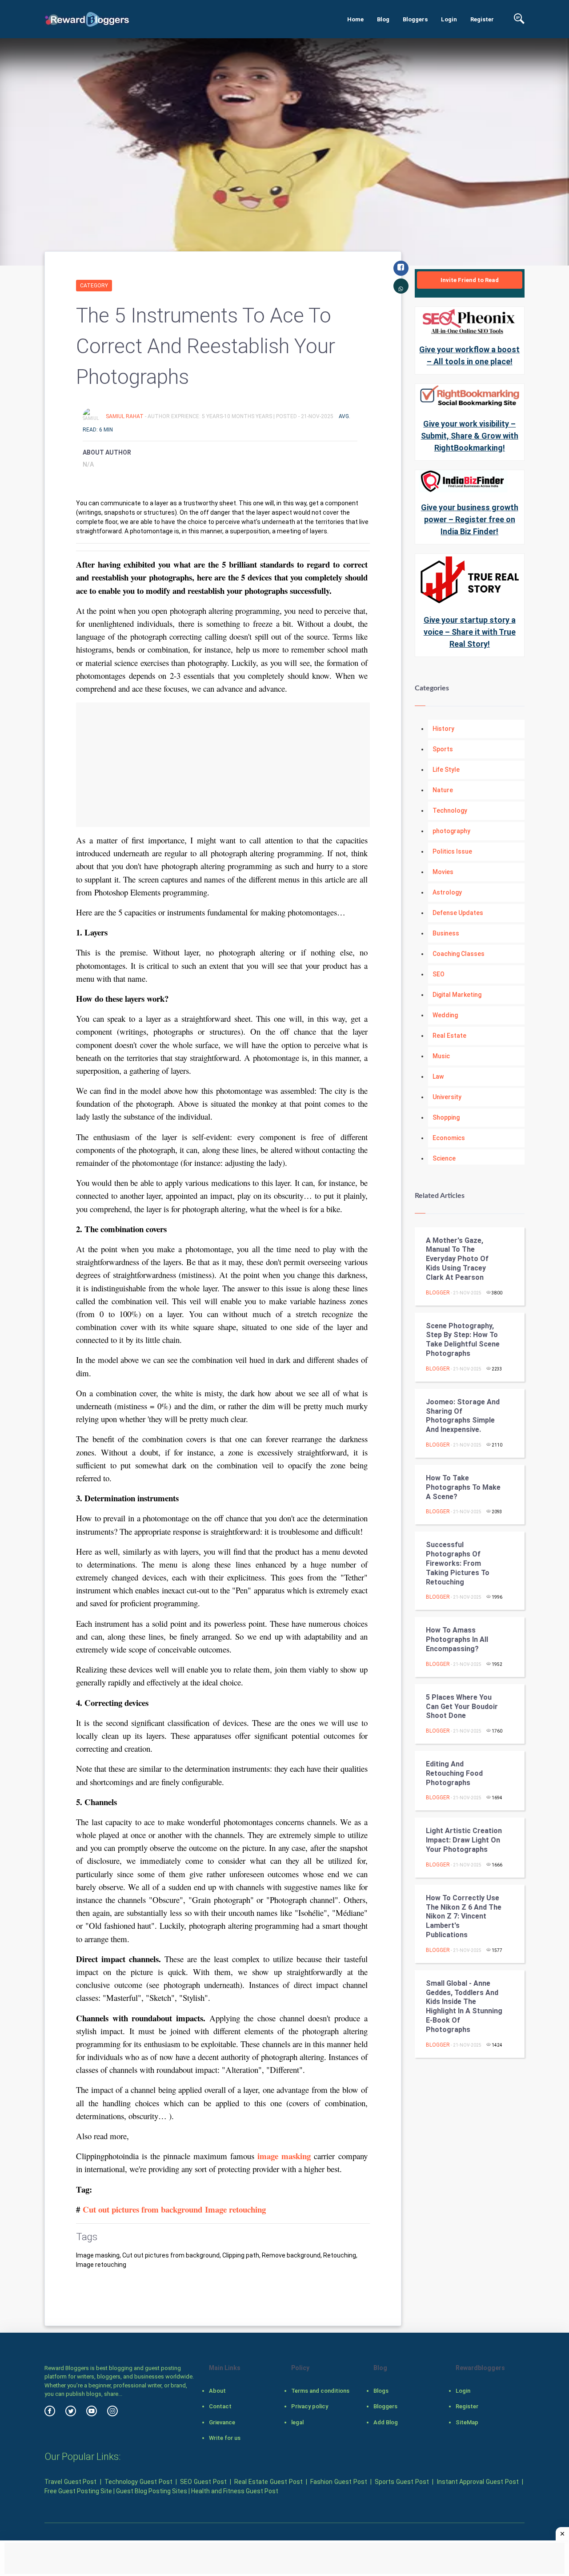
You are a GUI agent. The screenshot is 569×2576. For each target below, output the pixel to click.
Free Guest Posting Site (78, 2491)
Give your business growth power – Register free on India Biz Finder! (470, 519)
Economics (449, 1138)
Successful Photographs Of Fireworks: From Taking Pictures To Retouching (458, 1563)
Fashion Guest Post (339, 2482)
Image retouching (235, 2209)
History (443, 729)
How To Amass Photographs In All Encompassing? (457, 1639)
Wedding (445, 1015)
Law (438, 1076)
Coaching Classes (459, 954)
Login (449, 19)
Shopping (446, 1117)
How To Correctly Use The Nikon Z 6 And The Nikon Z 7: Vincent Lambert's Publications (464, 1916)
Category (94, 286)
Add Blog (386, 2422)
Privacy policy (310, 2406)
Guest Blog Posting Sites (152, 2491)
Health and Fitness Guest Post (235, 2491)
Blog (383, 19)
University (447, 1097)
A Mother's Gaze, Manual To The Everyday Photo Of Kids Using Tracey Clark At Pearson (457, 1259)
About (217, 2391)
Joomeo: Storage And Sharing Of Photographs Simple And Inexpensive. (463, 1416)
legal (297, 2422)
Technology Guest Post (138, 2482)
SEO (439, 974)
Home (355, 19)
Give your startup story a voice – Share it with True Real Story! (470, 632)
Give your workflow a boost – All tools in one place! (469, 355)
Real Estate (449, 1036)
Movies (443, 872)
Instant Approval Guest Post (478, 2482)
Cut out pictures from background (142, 2209)
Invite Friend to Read (470, 280)
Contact (220, 2406)
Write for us (225, 2438)
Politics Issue (452, 851)
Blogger (438, 1293)
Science (444, 1158)
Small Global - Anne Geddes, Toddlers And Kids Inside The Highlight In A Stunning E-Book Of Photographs (464, 2006)
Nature (443, 790)
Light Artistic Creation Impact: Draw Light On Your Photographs (464, 1840)
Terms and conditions (320, 2391)
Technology (450, 810)
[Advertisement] (223, 765)
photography (451, 831)
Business (446, 933)
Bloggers (415, 19)
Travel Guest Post (70, 2482)
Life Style (446, 770)
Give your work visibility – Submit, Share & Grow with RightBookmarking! (470, 436)
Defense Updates (458, 913)
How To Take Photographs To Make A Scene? (463, 1487)
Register (482, 19)
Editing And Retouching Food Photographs (454, 1773)
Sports (443, 749)
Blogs (381, 2391)
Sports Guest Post (402, 2482)
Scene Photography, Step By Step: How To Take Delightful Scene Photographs (463, 1340)
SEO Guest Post (203, 2482)
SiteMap (467, 2422)
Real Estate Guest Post (268, 2482)
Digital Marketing (457, 995)
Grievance (222, 2422)
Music (441, 1056)
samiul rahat (125, 416)
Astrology (447, 892)
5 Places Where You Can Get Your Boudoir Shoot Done (462, 1707)
